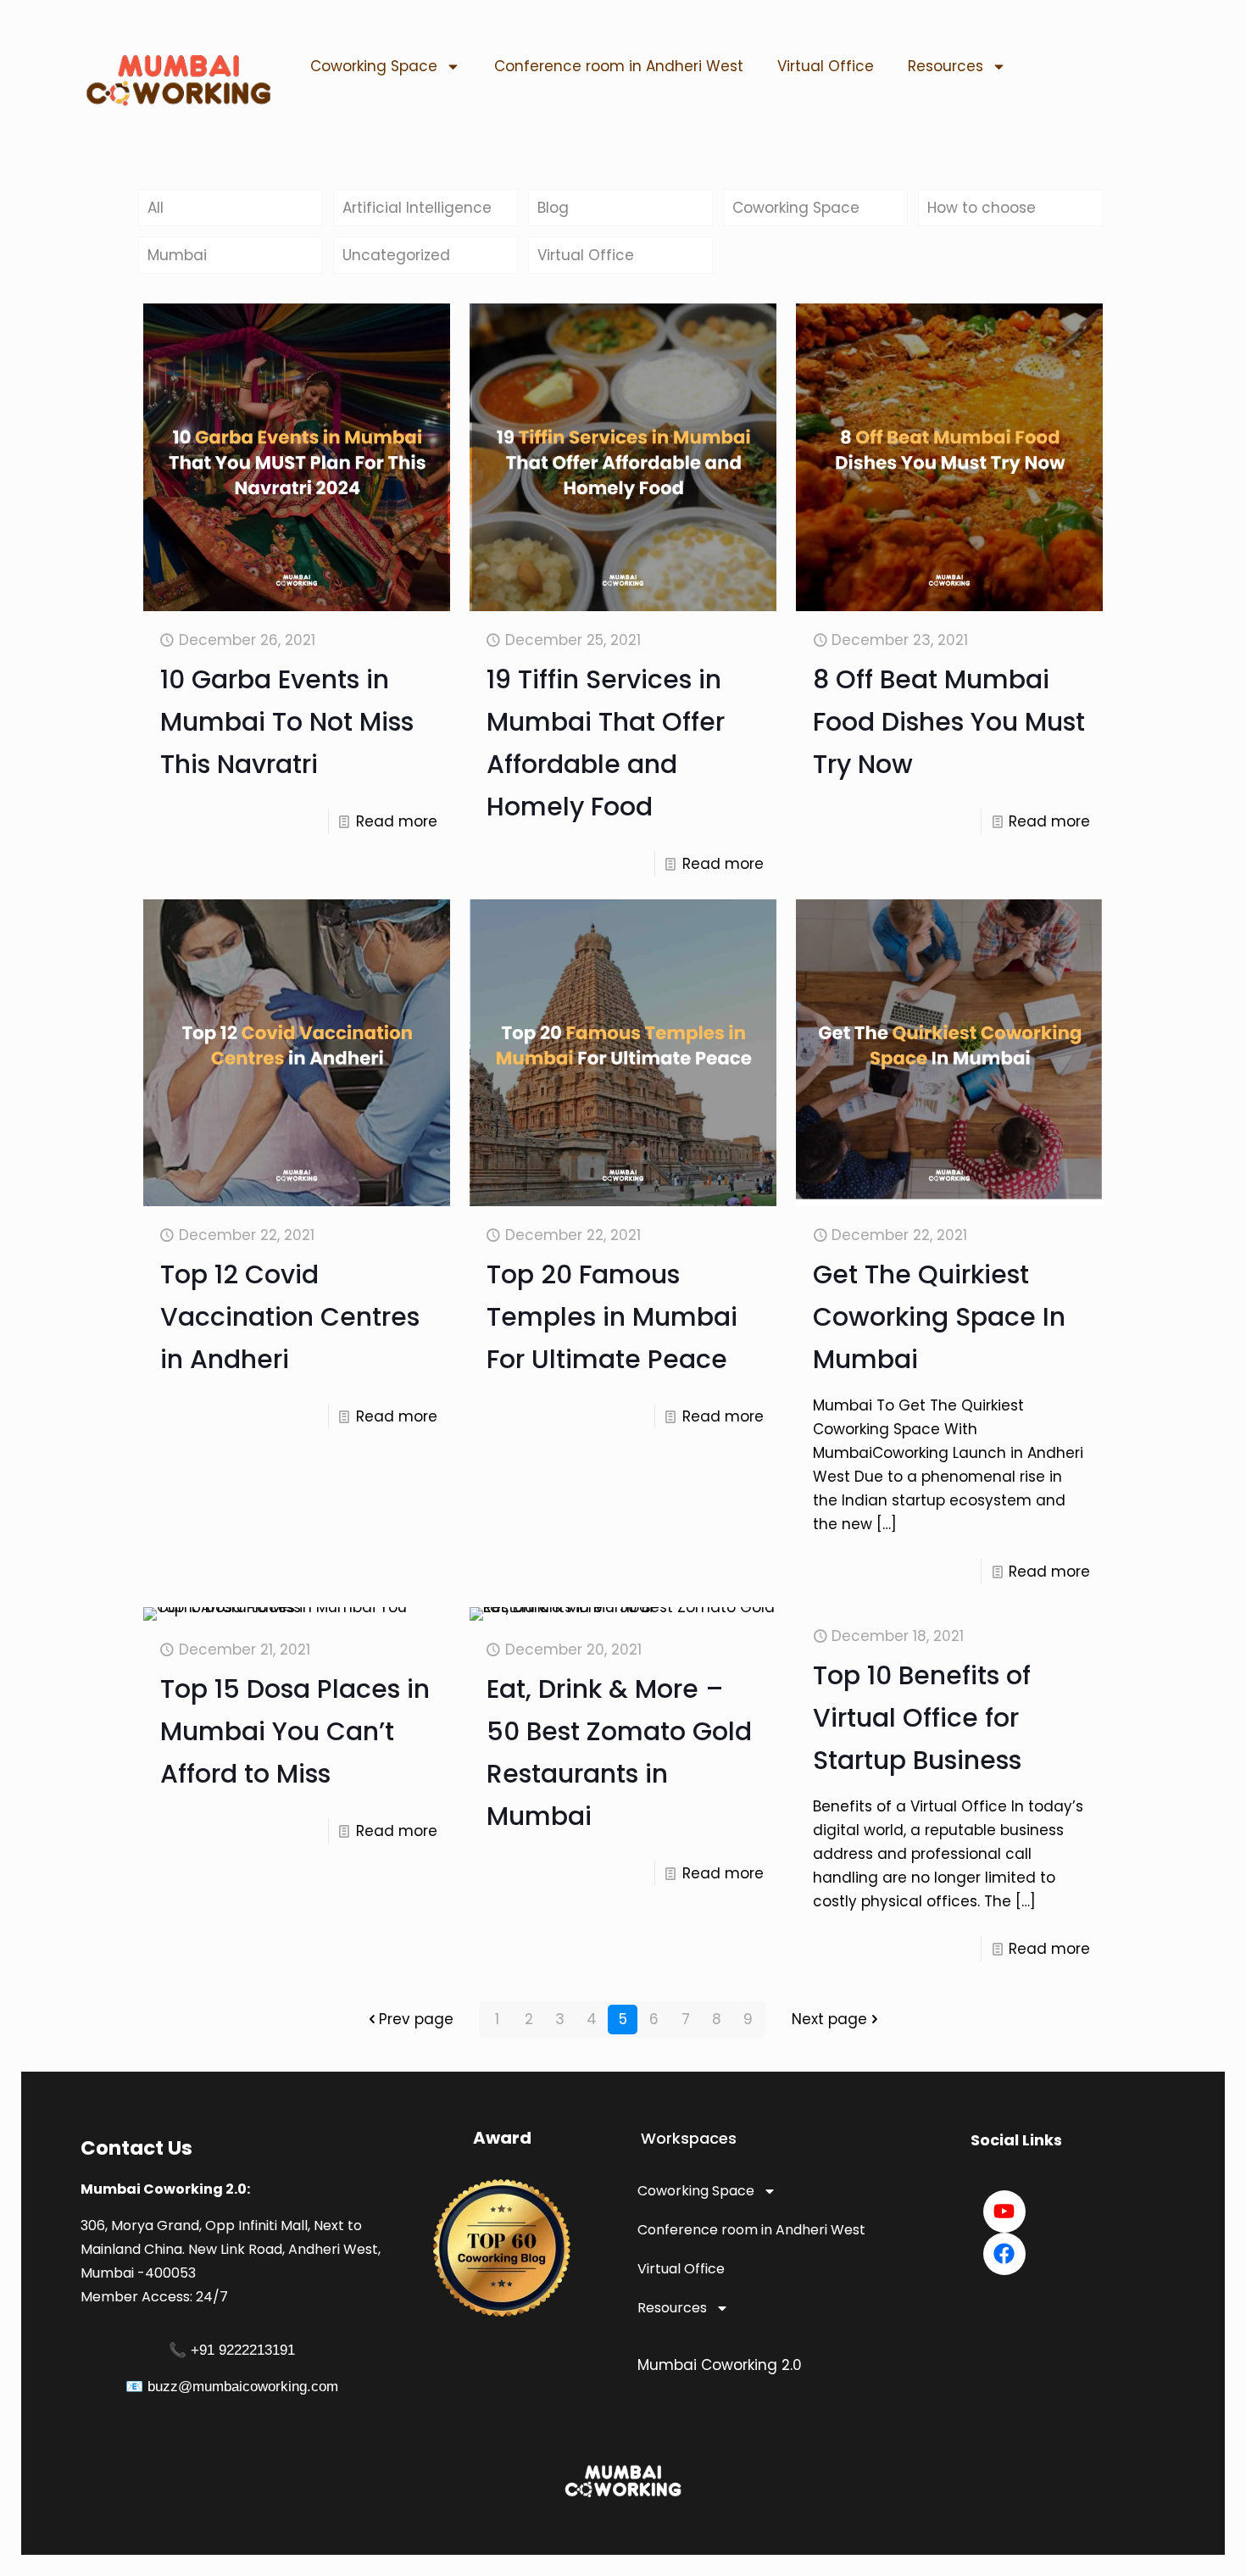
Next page (829, 2019)
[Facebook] (1004, 2254)
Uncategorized (396, 255)
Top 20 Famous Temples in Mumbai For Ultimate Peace (612, 1317)
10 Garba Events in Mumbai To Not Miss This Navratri (287, 722)
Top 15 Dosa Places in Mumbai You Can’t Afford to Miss (295, 1731)
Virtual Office (826, 66)
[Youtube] (1004, 2212)
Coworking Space (374, 66)
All (156, 208)
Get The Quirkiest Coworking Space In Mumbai (939, 1317)
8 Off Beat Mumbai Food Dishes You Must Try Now (949, 722)
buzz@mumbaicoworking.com (243, 2387)
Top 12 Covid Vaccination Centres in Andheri (290, 1317)
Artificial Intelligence (417, 208)
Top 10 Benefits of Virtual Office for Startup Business (922, 1718)
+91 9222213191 (243, 2350)
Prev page (416, 2019)
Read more (397, 821)
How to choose (982, 208)
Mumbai (177, 255)
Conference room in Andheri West (619, 66)
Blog (553, 208)
